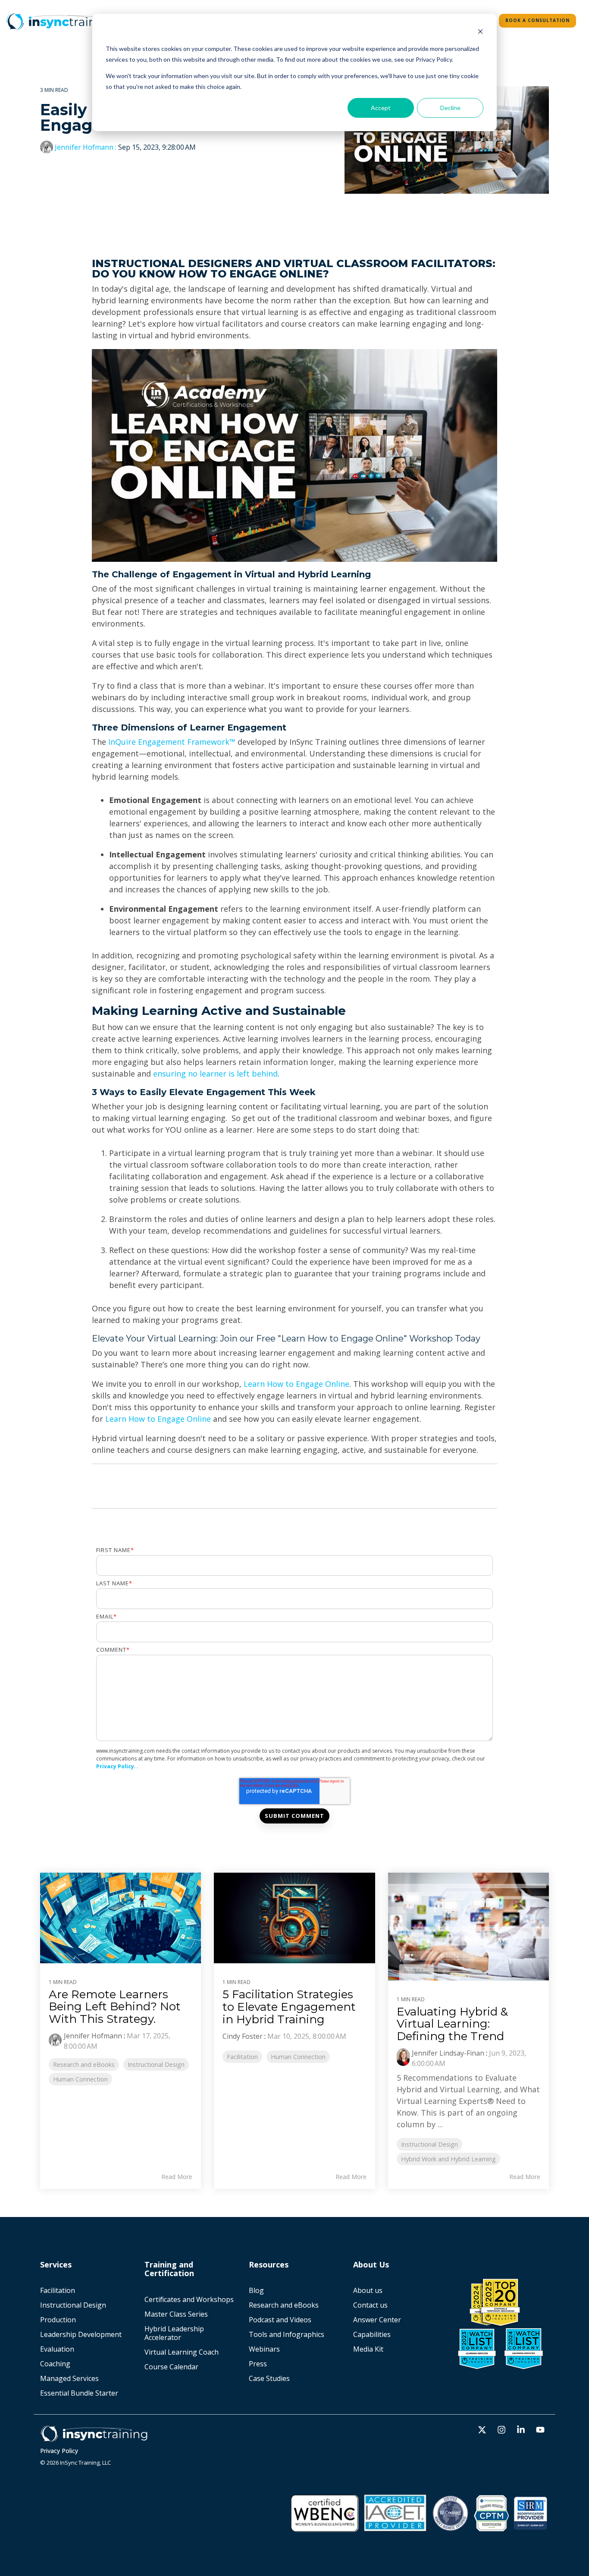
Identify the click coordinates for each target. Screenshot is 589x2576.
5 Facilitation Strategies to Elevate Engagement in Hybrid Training (289, 2007)
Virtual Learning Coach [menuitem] (182, 2352)
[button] (483, 2430)
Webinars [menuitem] (264, 2349)
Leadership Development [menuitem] (81, 2334)
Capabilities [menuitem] (372, 2334)
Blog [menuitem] (256, 2290)
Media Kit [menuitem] (369, 2349)
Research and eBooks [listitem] (84, 2064)
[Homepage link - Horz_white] (94, 2438)
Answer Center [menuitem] (377, 2320)
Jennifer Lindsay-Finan (448, 2053)
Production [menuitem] (58, 2320)
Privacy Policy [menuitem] (59, 2451)
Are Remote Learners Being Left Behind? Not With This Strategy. (115, 2007)
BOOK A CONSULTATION (537, 20)
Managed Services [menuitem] (69, 2378)
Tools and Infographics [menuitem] (287, 2334)
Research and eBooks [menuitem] (284, 2305)
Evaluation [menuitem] (57, 2349)
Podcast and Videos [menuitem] (280, 2320)
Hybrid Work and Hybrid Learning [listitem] (448, 2159)
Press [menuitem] (258, 2364)
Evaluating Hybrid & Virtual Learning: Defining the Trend (452, 2024)
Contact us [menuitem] (370, 2305)
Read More (177, 2177)
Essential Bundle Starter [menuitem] (80, 2393)
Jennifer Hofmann (84, 147)
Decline (450, 108)
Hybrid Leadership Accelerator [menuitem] (175, 2333)
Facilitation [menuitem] (58, 2290)
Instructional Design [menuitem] (73, 2305)
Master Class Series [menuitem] (176, 2314)
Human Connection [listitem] (80, 2079)
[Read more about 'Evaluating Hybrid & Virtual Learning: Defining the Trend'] (468, 1926)
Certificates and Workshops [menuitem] (189, 2299)
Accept (381, 108)
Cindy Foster (243, 2036)
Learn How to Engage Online (296, 1384)
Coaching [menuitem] (55, 2364)
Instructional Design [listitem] (156, 2064)
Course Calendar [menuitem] (171, 2367)
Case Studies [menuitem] (269, 2378)
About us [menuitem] (368, 2290)
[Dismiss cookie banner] (480, 33)
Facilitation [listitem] (242, 2057)
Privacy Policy (115, 1766)
